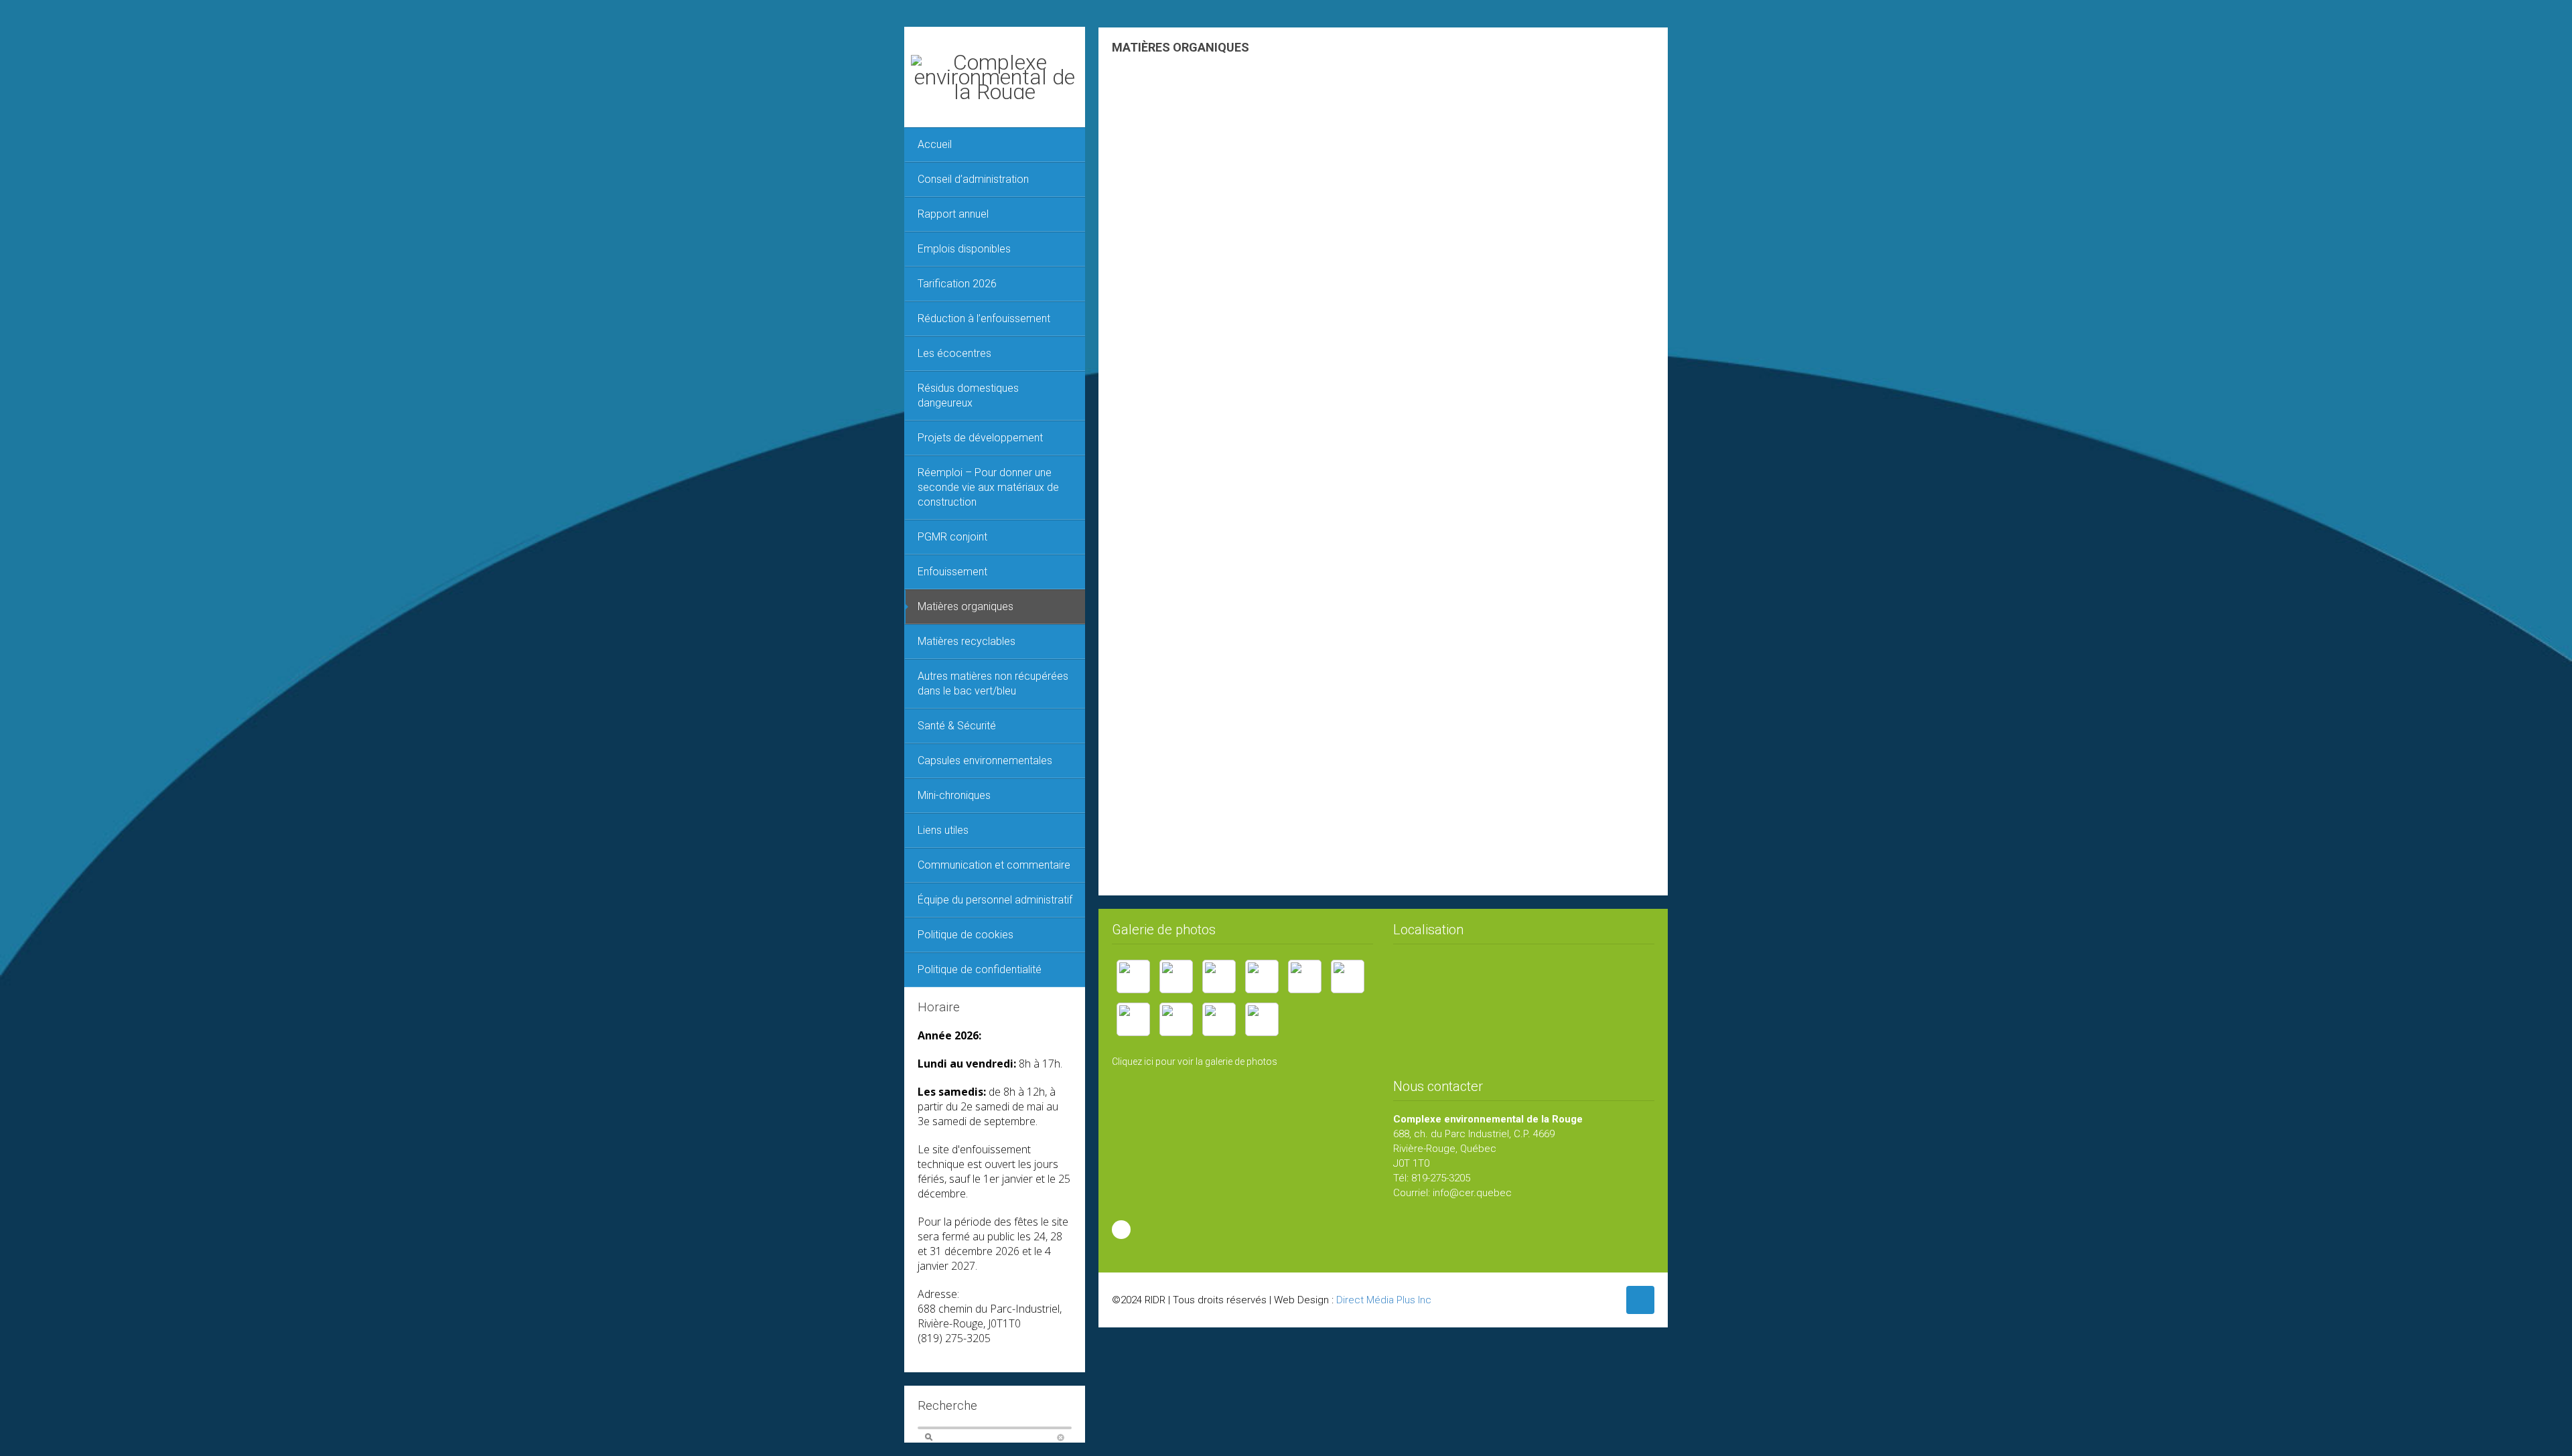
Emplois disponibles (964, 249)
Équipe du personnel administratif (995, 900)
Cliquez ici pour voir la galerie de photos (1195, 1062)
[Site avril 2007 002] (1219, 976)
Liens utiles (943, 830)
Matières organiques (966, 606)
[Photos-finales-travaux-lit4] (1262, 976)
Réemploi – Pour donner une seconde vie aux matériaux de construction (988, 487)
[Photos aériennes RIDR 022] (1176, 1019)
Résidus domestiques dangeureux (968, 395)
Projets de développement (980, 438)
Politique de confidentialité (980, 969)
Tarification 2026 (957, 284)
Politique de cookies (966, 935)
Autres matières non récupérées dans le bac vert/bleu (993, 683)
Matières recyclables (967, 641)
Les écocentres (954, 353)
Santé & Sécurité (957, 726)
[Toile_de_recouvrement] (1133, 976)
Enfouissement (952, 572)
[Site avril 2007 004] (1176, 976)
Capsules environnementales (985, 760)
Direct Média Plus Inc (1384, 1300)
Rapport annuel (953, 214)
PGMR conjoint (952, 537)
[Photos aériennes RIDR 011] (1219, 1019)
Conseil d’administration (973, 179)
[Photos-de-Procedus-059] (1348, 976)
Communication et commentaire (994, 865)
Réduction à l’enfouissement (984, 318)
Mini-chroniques (954, 795)
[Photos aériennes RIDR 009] (1262, 1019)
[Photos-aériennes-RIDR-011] (1133, 1019)
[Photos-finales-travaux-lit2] (1305, 976)
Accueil (935, 144)
